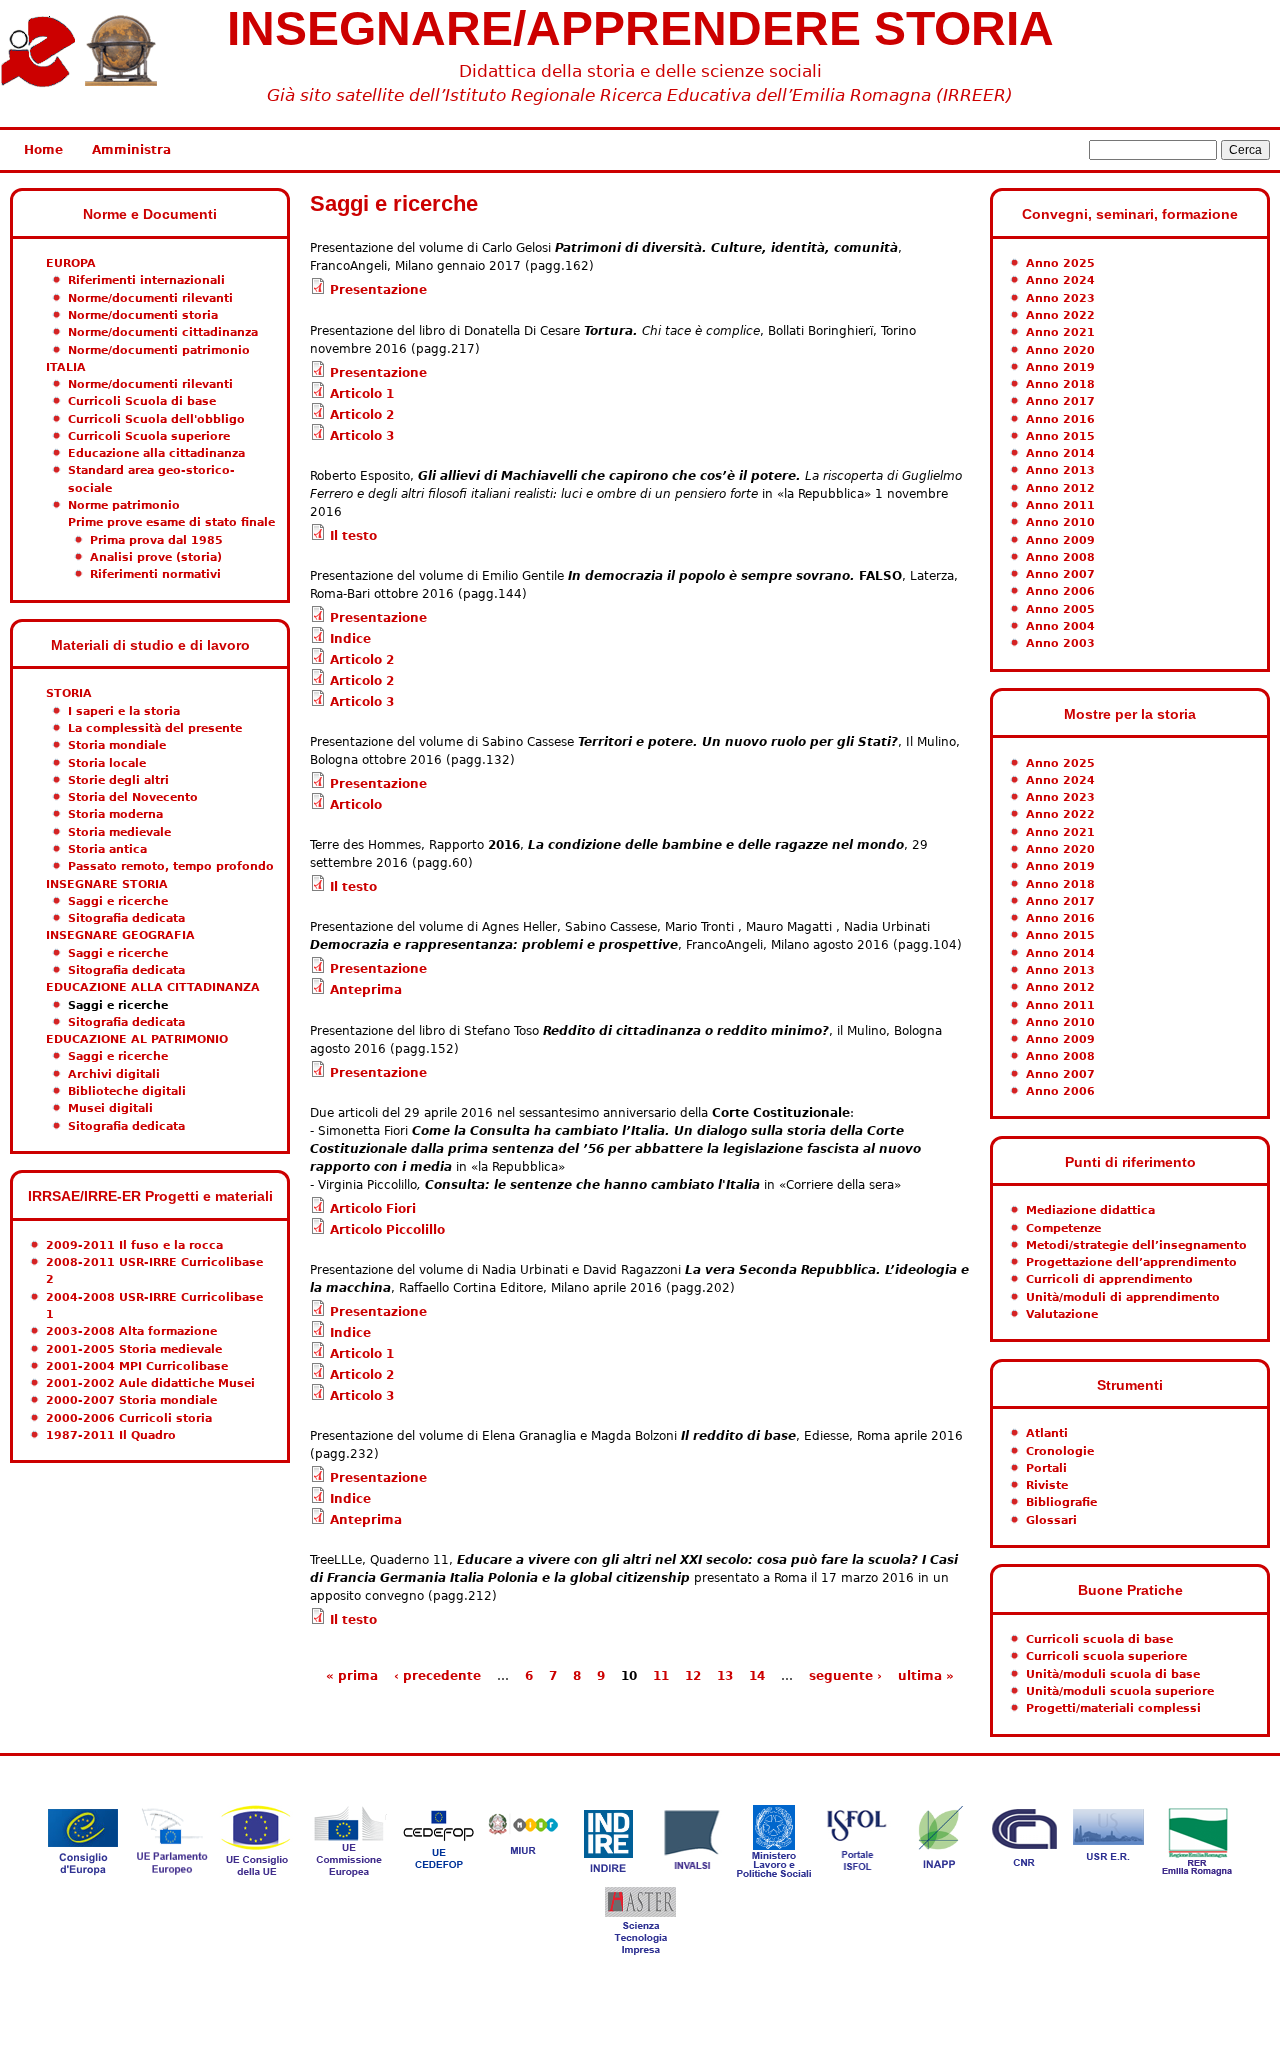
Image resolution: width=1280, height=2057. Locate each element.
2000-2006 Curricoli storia (129, 1418)
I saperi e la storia (124, 711)
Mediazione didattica (1090, 1210)
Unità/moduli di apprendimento (1123, 1297)
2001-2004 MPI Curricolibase (137, 1366)
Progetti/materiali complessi (1113, 1708)
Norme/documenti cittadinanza (163, 332)
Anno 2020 (1060, 350)
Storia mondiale (117, 745)
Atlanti (1047, 1433)
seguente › (845, 1676)
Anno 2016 (1060, 419)
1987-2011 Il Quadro (111, 1435)
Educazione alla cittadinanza (156, 453)
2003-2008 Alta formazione (131, 1331)
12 (693, 1676)
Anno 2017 (1060, 401)
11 (661, 1676)
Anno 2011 (1060, 505)
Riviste (1047, 1485)
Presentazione (378, 290)
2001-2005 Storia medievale (134, 1349)
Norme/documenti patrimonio (159, 350)
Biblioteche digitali (127, 1091)
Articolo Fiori (373, 1209)
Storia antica (107, 849)
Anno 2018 (1060, 384)
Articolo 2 (362, 415)
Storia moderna (115, 814)
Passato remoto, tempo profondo (171, 866)
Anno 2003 (1060, 643)
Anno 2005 (1060, 609)
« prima (352, 1676)
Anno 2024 (1060, 280)
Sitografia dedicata (126, 918)
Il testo (353, 536)
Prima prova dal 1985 (156, 540)
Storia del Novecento (133, 797)
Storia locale (107, 763)
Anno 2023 (1060, 298)
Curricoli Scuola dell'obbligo (156, 419)
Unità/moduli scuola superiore (1120, 1691)
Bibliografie (1061, 1502)
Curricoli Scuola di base (142, 401)
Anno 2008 (1060, 557)
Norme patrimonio (124, 505)
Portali (1046, 1468)
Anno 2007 (1060, 574)
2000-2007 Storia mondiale (131, 1400)
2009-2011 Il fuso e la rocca (134, 1245)
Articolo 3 (362, 436)
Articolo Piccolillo (387, 1230)
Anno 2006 (1060, 591)
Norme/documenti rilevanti (150, 298)
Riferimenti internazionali (146, 280)
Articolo (356, 805)
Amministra (131, 150)
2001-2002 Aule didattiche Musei (150, 1383)
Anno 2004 (1060, 626)
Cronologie (1060, 1451)
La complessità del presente (155, 728)
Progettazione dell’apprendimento (1131, 1262)
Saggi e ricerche (118, 901)
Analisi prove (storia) (156, 557)
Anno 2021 (1060, 332)
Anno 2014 (1060, 453)
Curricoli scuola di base (1099, 1639)
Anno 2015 (1060, 436)
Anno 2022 (1060, 315)
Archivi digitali (114, 1074)
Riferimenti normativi (155, 574)
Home (43, 150)
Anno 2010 (1060, 522)
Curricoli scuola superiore (1106, 1656)
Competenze (1063, 1228)
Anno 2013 (1060, 470)
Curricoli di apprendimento (1109, 1279)
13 (725, 1676)
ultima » (926, 1676)
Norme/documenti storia (143, 315)
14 (757, 1676)
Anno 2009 (1060, 540)
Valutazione (1062, 1314)
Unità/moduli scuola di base (1113, 1674)
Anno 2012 (1060, 488)
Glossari (1051, 1520)
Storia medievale (119, 832)
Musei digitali (110, 1108)
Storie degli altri (118, 780)
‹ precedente (437, 1676)
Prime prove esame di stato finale (171, 522)
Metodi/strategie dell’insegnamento (1136, 1245)
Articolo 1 (362, 394)
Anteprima (366, 990)
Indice (350, 639)
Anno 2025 (1060, 263)
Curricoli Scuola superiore (149, 436)
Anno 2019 (1060, 367)
